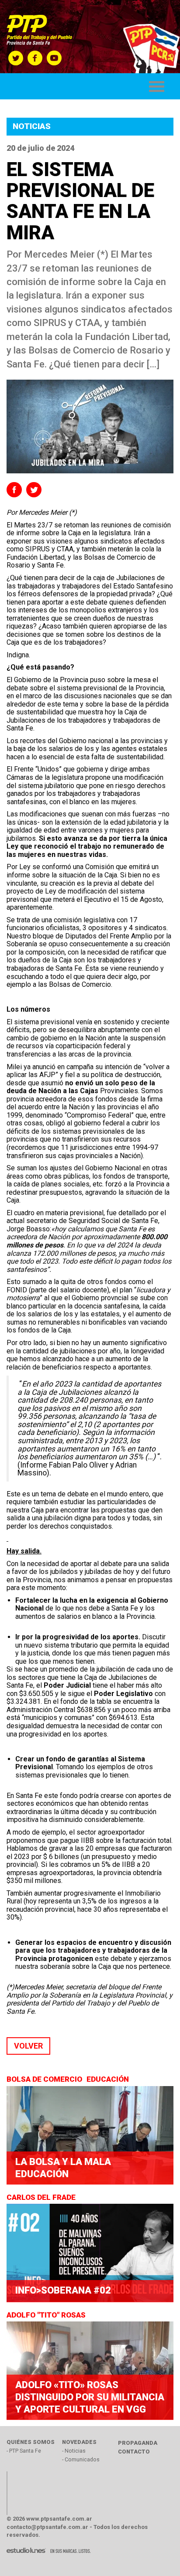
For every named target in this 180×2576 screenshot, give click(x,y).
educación (109, 2079)
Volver (28, 2046)
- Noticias (74, 2451)
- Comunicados (81, 2459)
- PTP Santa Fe (24, 2451)
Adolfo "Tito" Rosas (47, 2315)
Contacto (134, 2452)
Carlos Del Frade (42, 2197)
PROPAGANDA (138, 2443)
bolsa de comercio (45, 2079)
